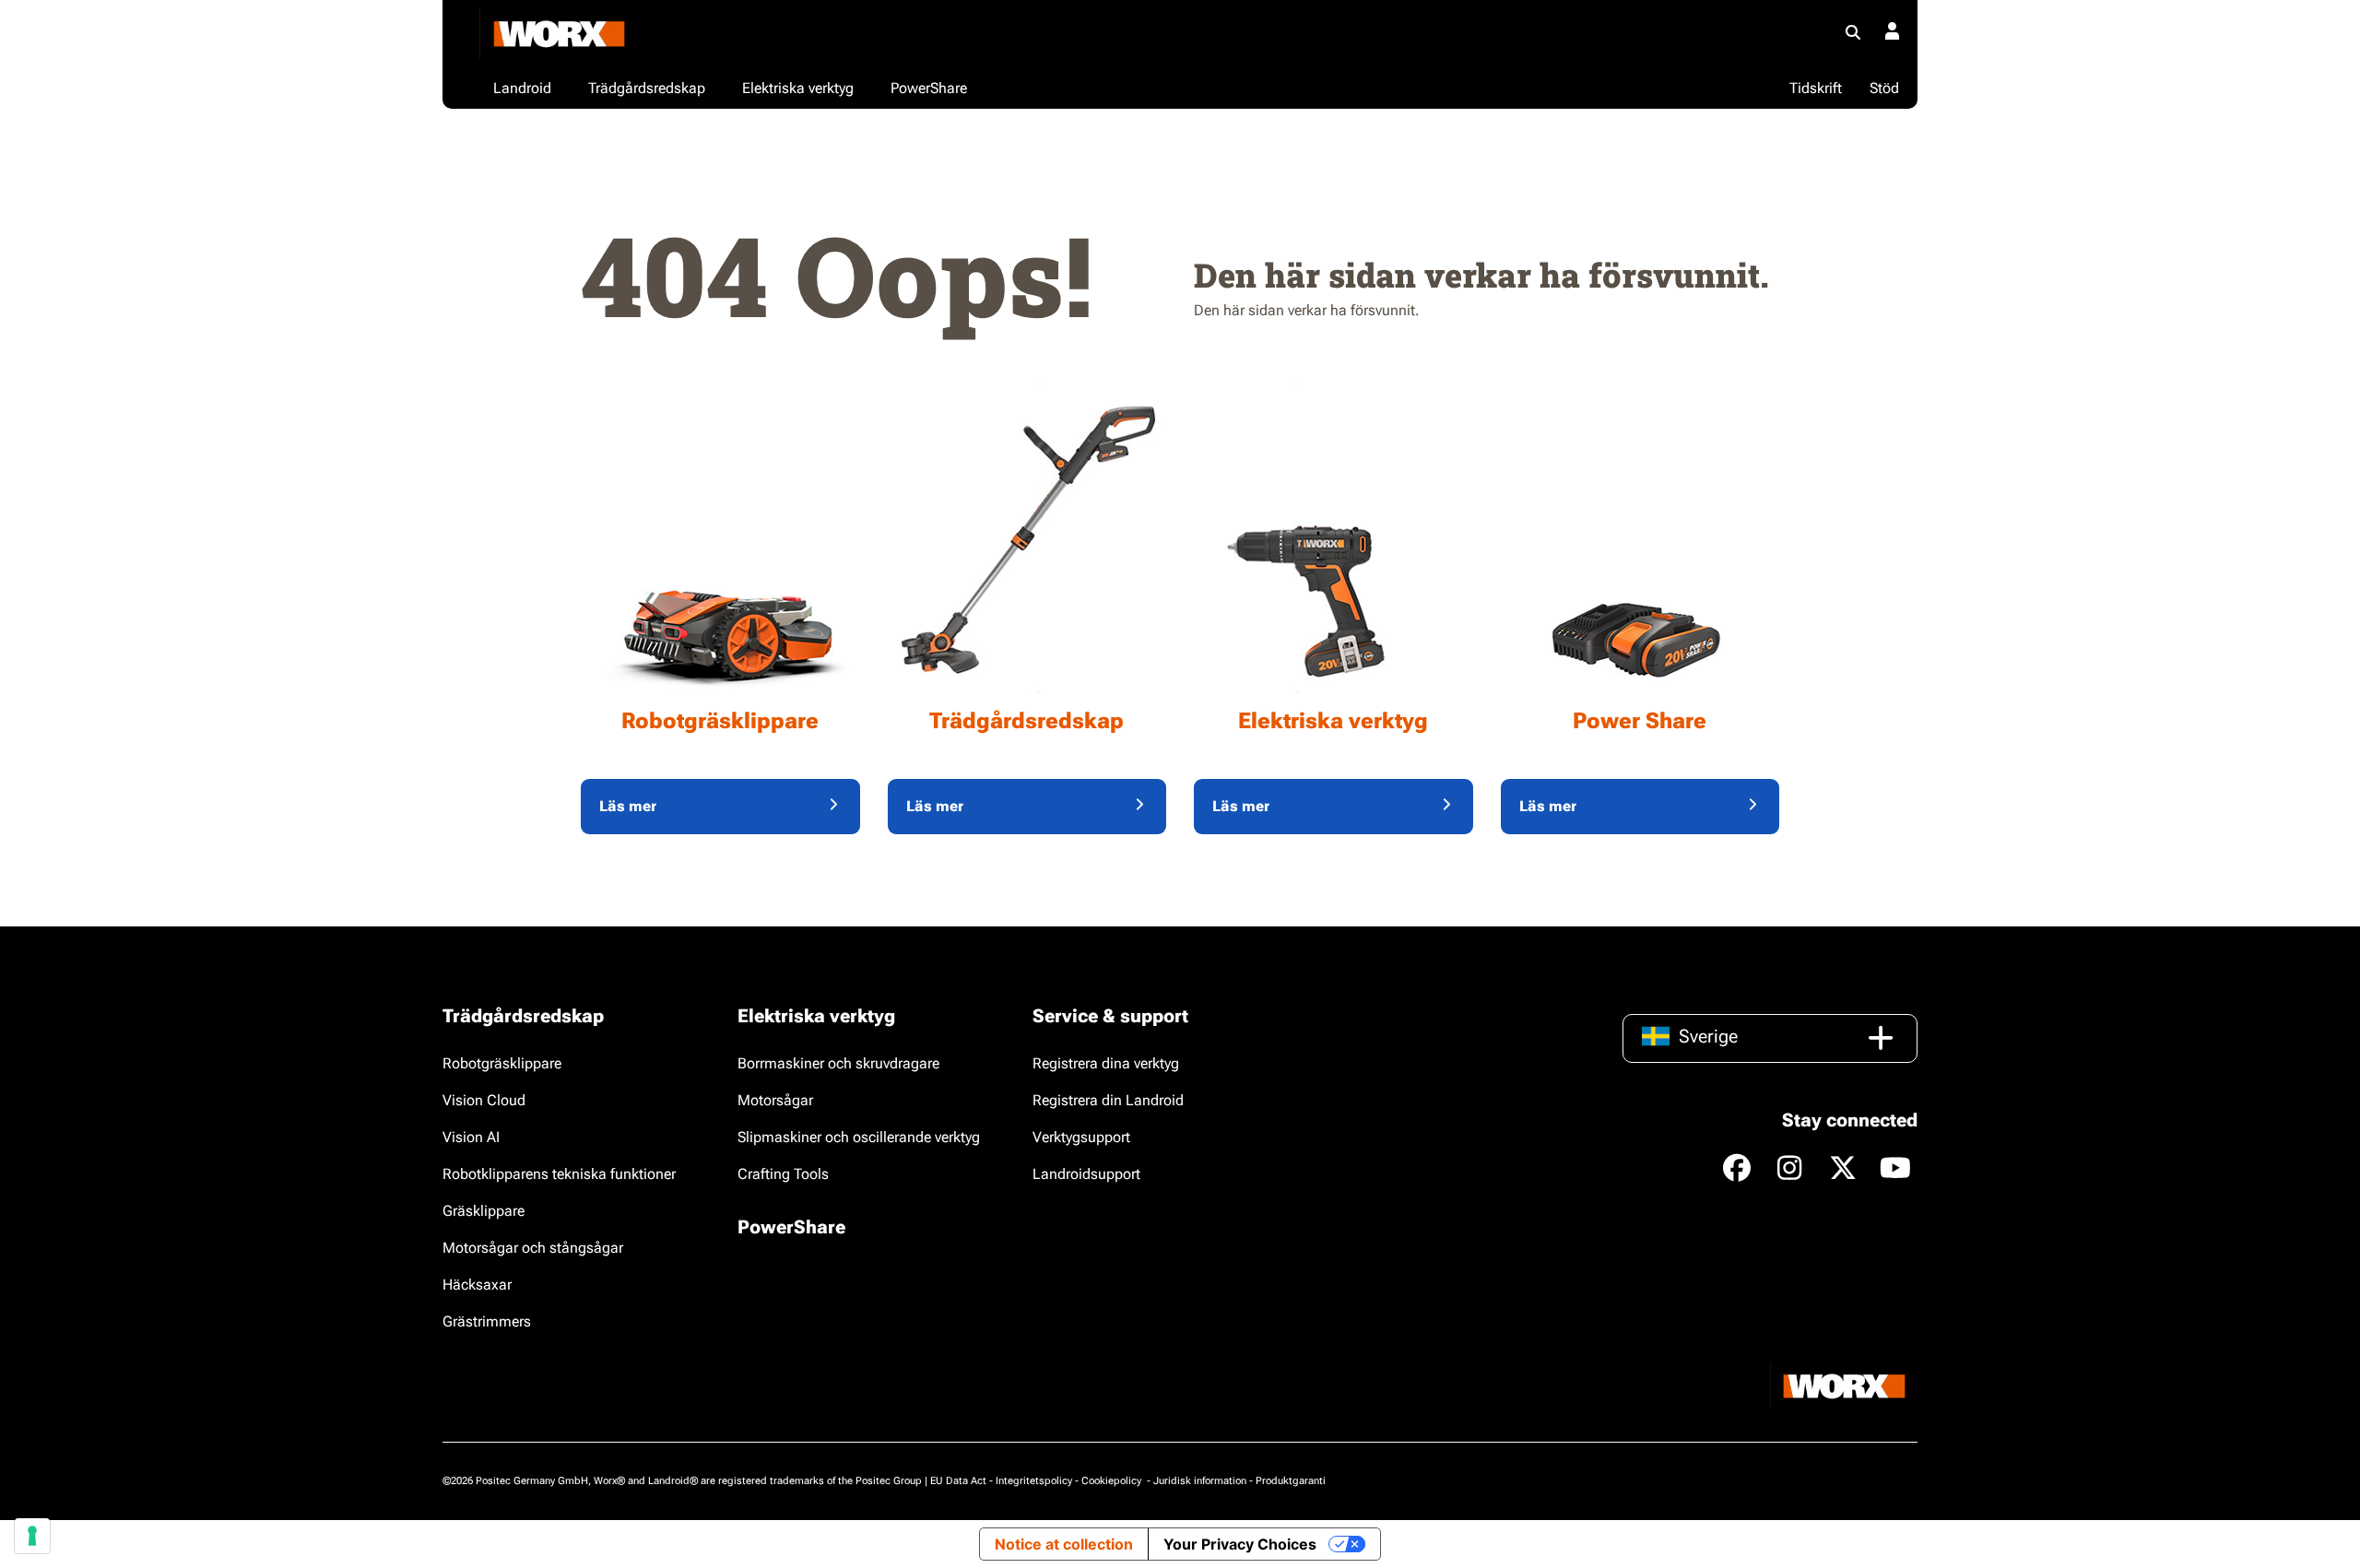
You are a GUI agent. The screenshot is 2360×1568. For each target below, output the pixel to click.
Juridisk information (1200, 1481)
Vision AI (471, 1137)
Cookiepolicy (1113, 1481)
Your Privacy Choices (1240, 1544)
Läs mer (628, 806)
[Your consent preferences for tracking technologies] (32, 1536)
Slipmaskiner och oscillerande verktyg (859, 1137)
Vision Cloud (484, 1100)
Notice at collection (1064, 1544)
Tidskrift (1816, 88)
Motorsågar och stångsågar (533, 1248)
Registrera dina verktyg (1106, 1063)
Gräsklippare (484, 1211)
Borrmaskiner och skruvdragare (838, 1063)
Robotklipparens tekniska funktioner (559, 1174)
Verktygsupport (1081, 1137)
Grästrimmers (487, 1321)
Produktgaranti (1291, 1481)
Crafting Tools (783, 1174)
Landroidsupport (1086, 1174)
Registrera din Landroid (1108, 1100)
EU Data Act (958, 1481)
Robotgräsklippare (502, 1063)
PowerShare (791, 1227)
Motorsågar (775, 1100)
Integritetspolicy (1034, 1481)
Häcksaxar (477, 1285)
